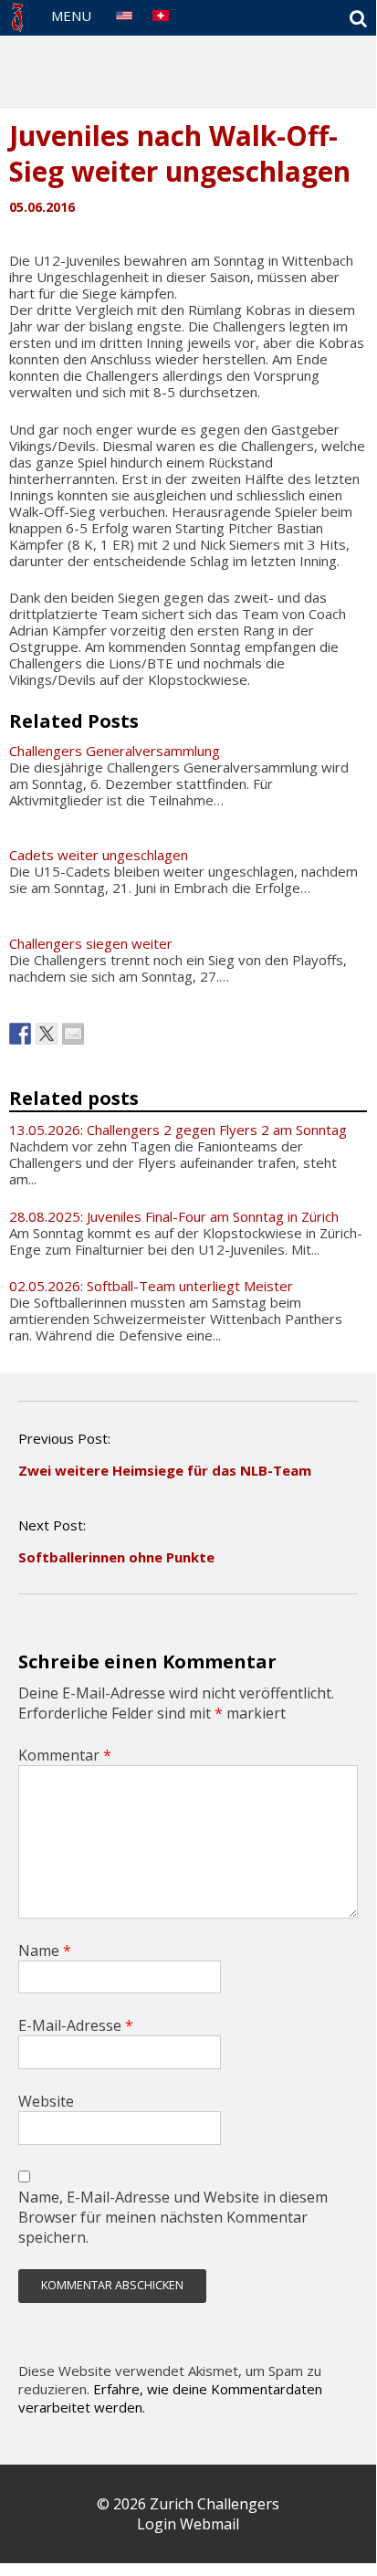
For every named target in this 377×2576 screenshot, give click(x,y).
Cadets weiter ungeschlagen (99, 855)
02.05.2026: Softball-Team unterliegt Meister (151, 1286)
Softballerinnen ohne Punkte (116, 1557)
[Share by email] (73, 1034)
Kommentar (65, 1755)
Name (45, 1950)
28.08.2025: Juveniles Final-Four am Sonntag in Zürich (174, 1216)
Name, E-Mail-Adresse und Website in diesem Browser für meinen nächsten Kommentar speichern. (173, 2217)
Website (46, 2101)
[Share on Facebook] (20, 1034)
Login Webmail (188, 2524)
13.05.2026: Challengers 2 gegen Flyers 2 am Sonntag (178, 1130)
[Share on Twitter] (47, 1034)
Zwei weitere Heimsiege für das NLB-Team (165, 1470)
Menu (71, 16)
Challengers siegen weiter (91, 943)
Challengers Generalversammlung (115, 751)
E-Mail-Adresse (76, 2025)
